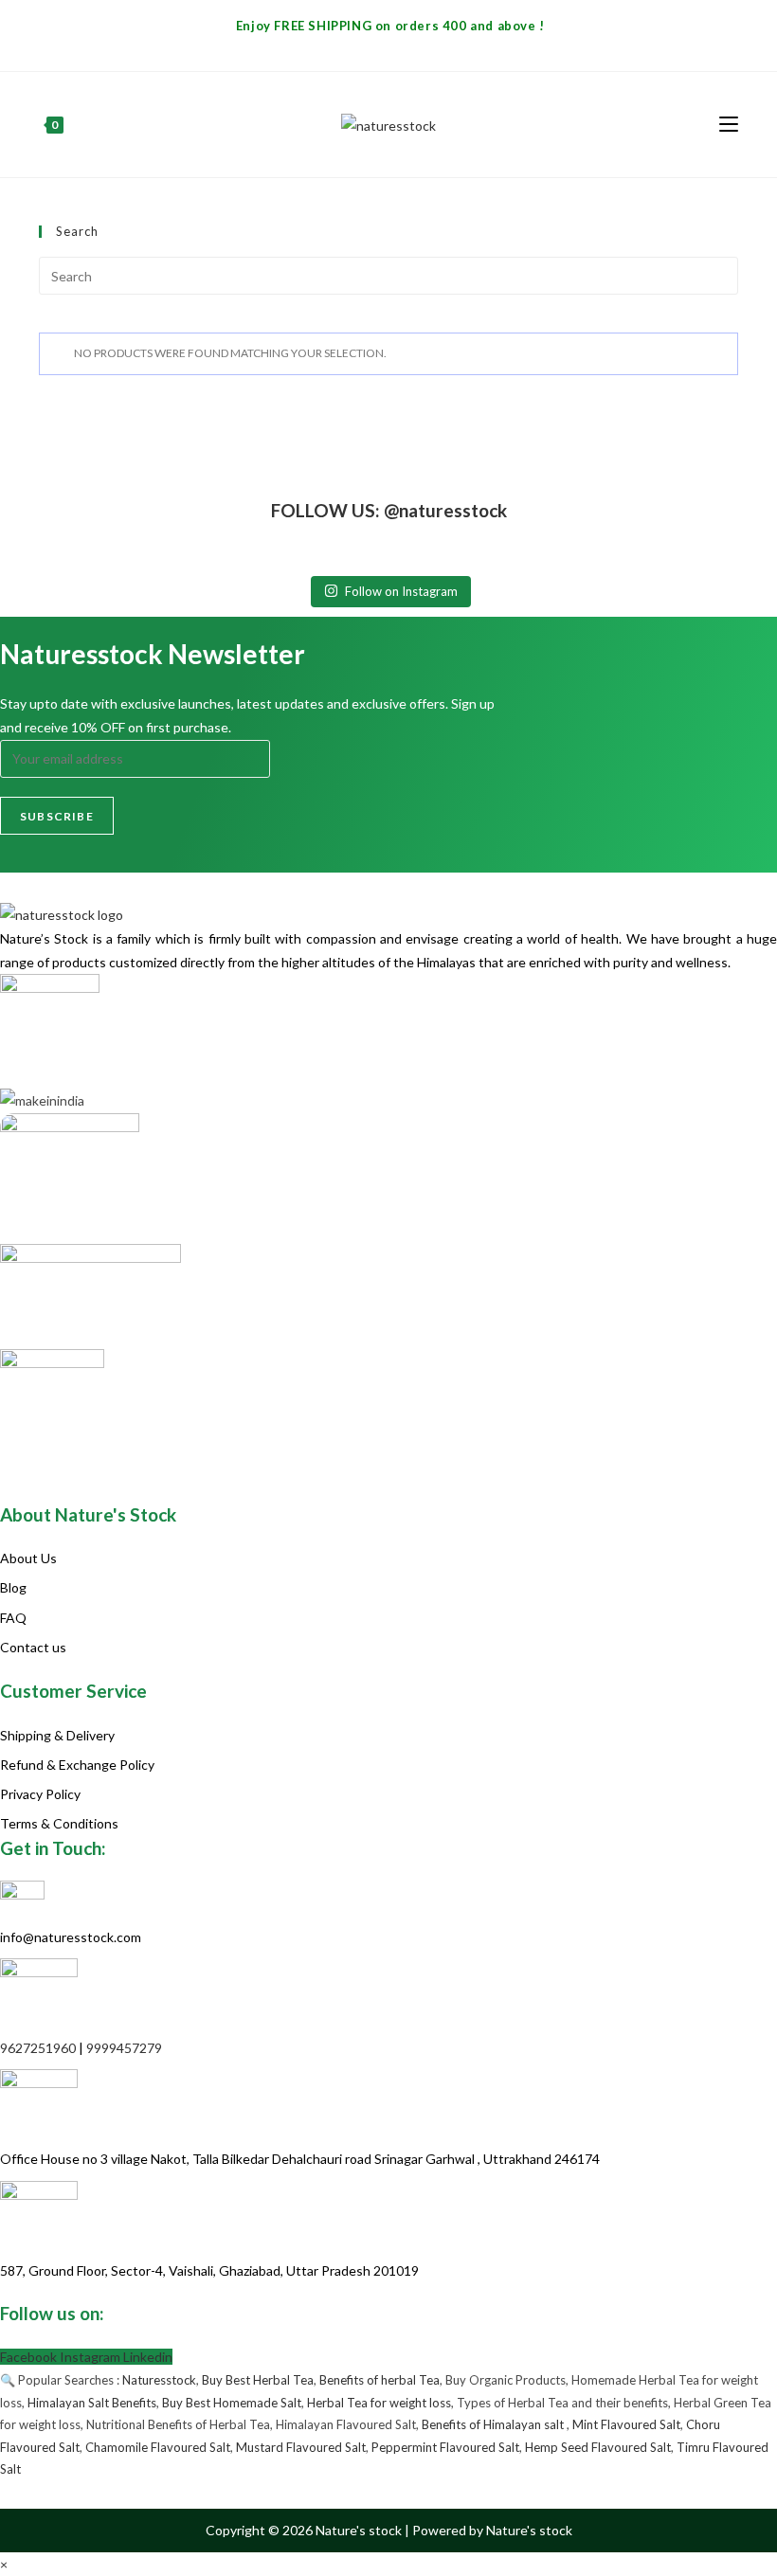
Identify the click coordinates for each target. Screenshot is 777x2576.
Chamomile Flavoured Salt (158, 2447)
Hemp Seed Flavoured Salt (598, 2447)
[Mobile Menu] (729, 124)
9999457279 (124, 2048)
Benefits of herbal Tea (379, 2380)
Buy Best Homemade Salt (232, 2403)
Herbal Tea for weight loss (379, 2403)
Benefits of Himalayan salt (494, 2424)
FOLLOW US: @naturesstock (389, 510)
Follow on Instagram (401, 591)
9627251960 (38, 2048)
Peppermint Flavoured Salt (445, 2447)
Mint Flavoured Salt (626, 2424)
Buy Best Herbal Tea (258, 2380)
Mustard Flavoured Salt (301, 2447)
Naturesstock (159, 2380)
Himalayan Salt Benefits (92, 2403)
